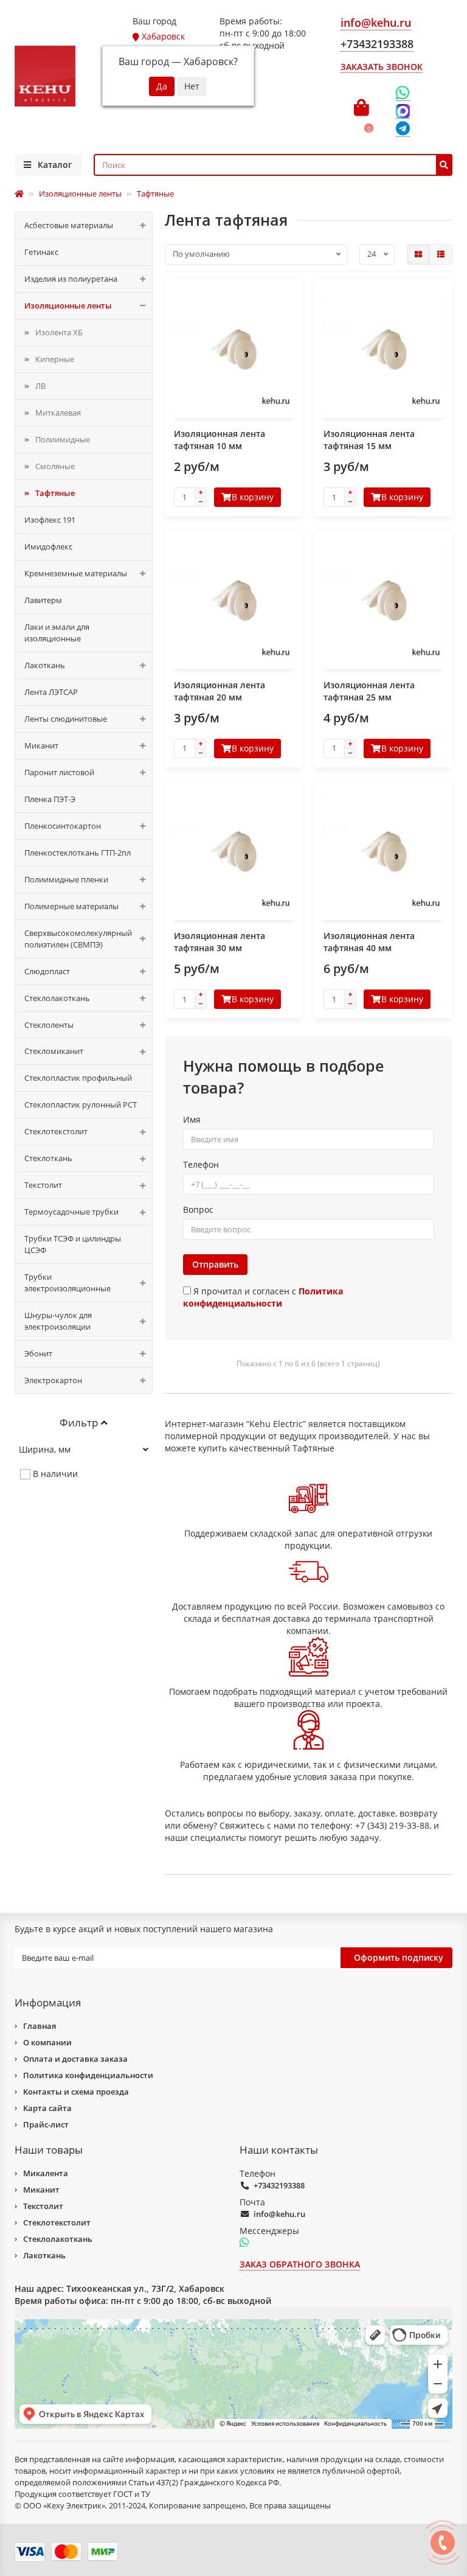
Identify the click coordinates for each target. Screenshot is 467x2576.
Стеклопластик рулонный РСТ (81, 1105)
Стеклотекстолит (56, 1131)
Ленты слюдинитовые (66, 719)
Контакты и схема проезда (76, 2092)
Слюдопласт (47, 971)
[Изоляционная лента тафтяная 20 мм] (234, 601)
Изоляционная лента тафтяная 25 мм (369, 691)
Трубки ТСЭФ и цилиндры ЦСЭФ (73, 1244)
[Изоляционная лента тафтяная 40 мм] (383, 852)
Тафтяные (55, 493)
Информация (48, 2002)
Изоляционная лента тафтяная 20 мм (220, 691)
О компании (47, 2042)
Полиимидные (63, 439)
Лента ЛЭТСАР (51, 692)
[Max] (403, 111)
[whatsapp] (244, 2243)
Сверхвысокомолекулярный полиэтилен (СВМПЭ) (78, 939)
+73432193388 (279, 2185)
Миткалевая (58, 413)
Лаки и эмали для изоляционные (57, 633)
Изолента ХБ (59, 332)
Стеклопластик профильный (78, 1078)
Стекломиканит (54, 1051)
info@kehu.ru (279, 2214)
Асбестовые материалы (69, 225)
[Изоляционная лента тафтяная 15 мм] (383, 350)
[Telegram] (403, 129)
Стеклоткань (48, 1158)
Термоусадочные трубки (71, 1212)
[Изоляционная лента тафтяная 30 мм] (234, 852)
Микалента (46, 2173)
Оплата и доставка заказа (75, 2059)
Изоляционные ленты (68, 305)
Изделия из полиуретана (71, 279)
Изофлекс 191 (50, 520)
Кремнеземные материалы (76, 573)
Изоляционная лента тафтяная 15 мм (369, 440)
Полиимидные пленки (66, 879)
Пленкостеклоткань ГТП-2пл (78, 853)
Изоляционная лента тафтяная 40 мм (369, 942)
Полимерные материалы (71, 906)
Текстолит (43, 1185)
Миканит (41, 745)
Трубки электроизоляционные (67, 1283)
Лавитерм (43, 600)
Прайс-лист (46, 2124)
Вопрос (198, 1209)
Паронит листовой (59, 772)
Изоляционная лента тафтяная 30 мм (220, 942)
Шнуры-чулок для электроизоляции (58, 1321)
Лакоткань (45, 665)
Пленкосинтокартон (63, 826)
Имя (192, 1119)
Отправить (215, 1264)
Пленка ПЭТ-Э (50, 799)
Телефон (201, 1164)
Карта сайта (47, 2108)
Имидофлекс (48, 546)
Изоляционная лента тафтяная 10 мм (220, 440)
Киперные (55, 359)
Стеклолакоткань (57, 998)
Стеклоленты (49, 1025)
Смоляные (55, 466)
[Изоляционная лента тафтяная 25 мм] (383, 601)
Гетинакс (41, 252)
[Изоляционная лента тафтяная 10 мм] (234, 350)
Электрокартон (53, 1380)
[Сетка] (418, 254)
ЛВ (40, 386)
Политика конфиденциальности (88, 2075)
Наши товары (49, 2150)
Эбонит (38, 1353)
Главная (40, 2026)
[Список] (441, 254)
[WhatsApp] (403, 93)
